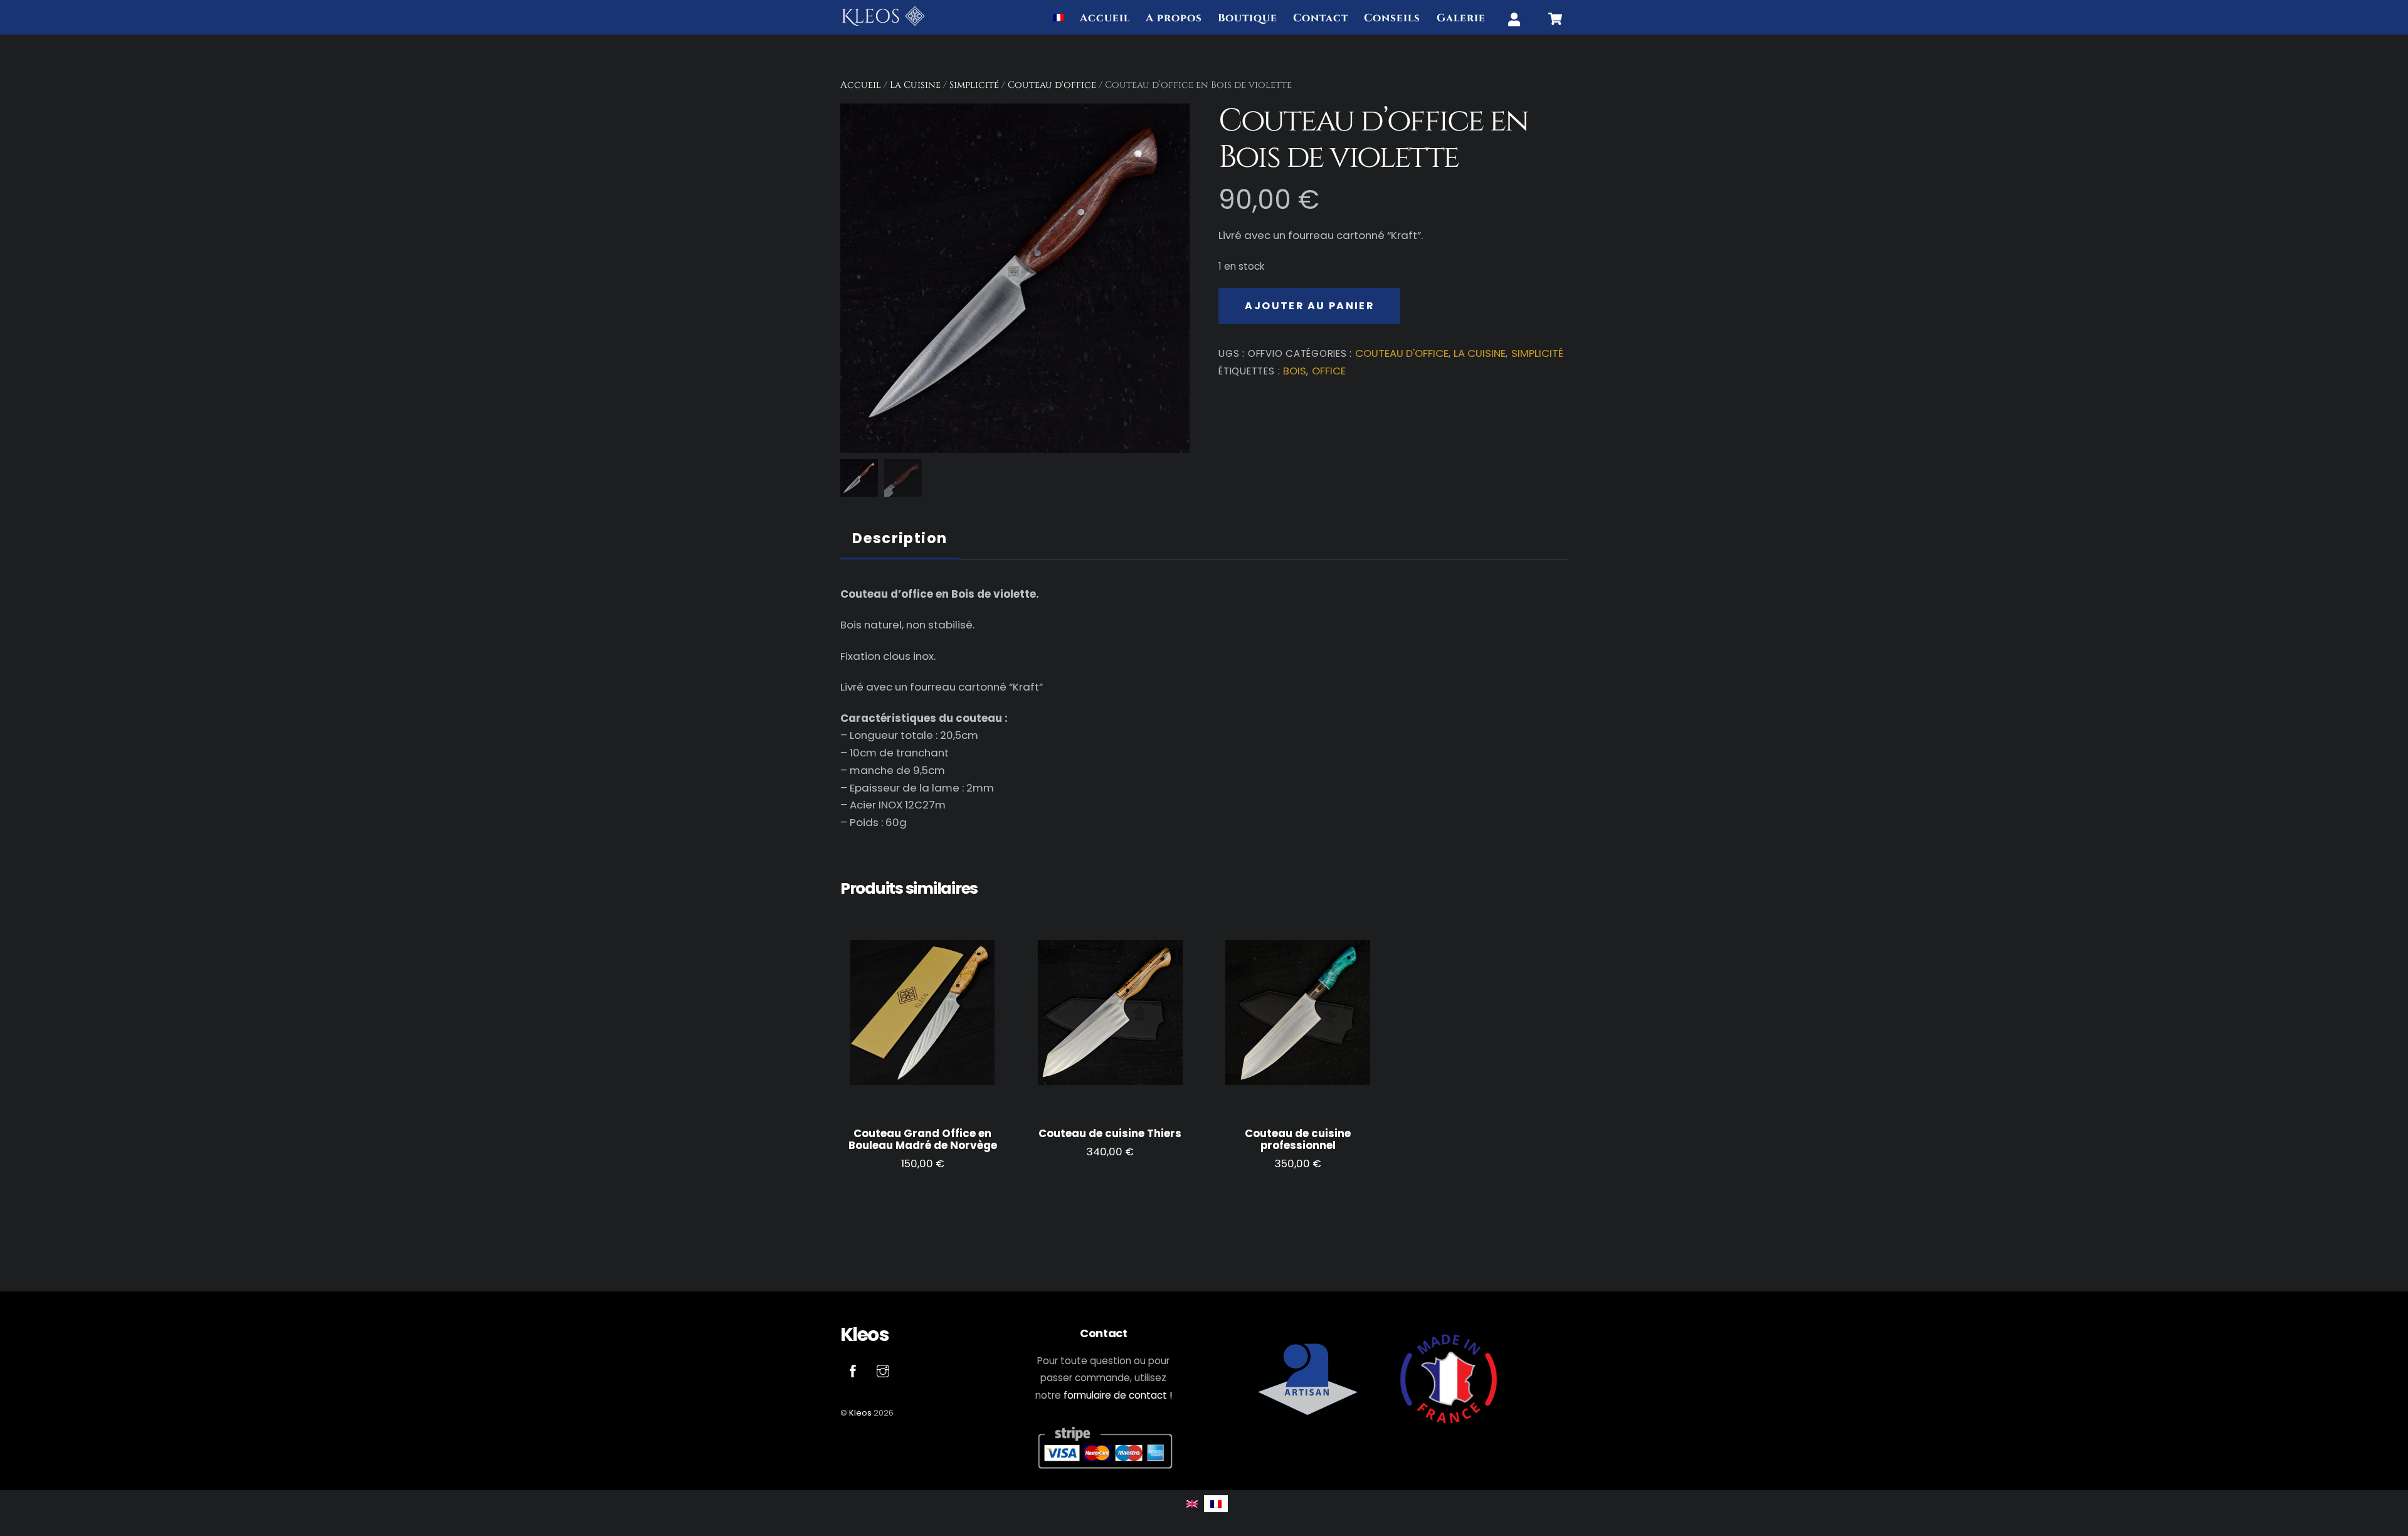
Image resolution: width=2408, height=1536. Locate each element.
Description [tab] (900, 538)
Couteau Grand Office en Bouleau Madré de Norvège (923, 1140)
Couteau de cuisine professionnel (1298, 1140)
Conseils (1392, 18)
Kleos (860, 1413)
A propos (1174, 18)
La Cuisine (915, 85)
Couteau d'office (1052, 85)
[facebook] (853, 1370)
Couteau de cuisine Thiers (1110, 1134)
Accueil (1105, 18)
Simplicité (974, 85)
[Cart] (1555, 19)
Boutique (1248, 18)
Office (1329, 371)
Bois (1295, 371)
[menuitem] (1059, 19)
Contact (1321, 18)
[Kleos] (883, 22)
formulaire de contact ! (1118, 1395)
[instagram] (883, 1370)
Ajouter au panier (1309, 306)
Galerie (1461, 18)
